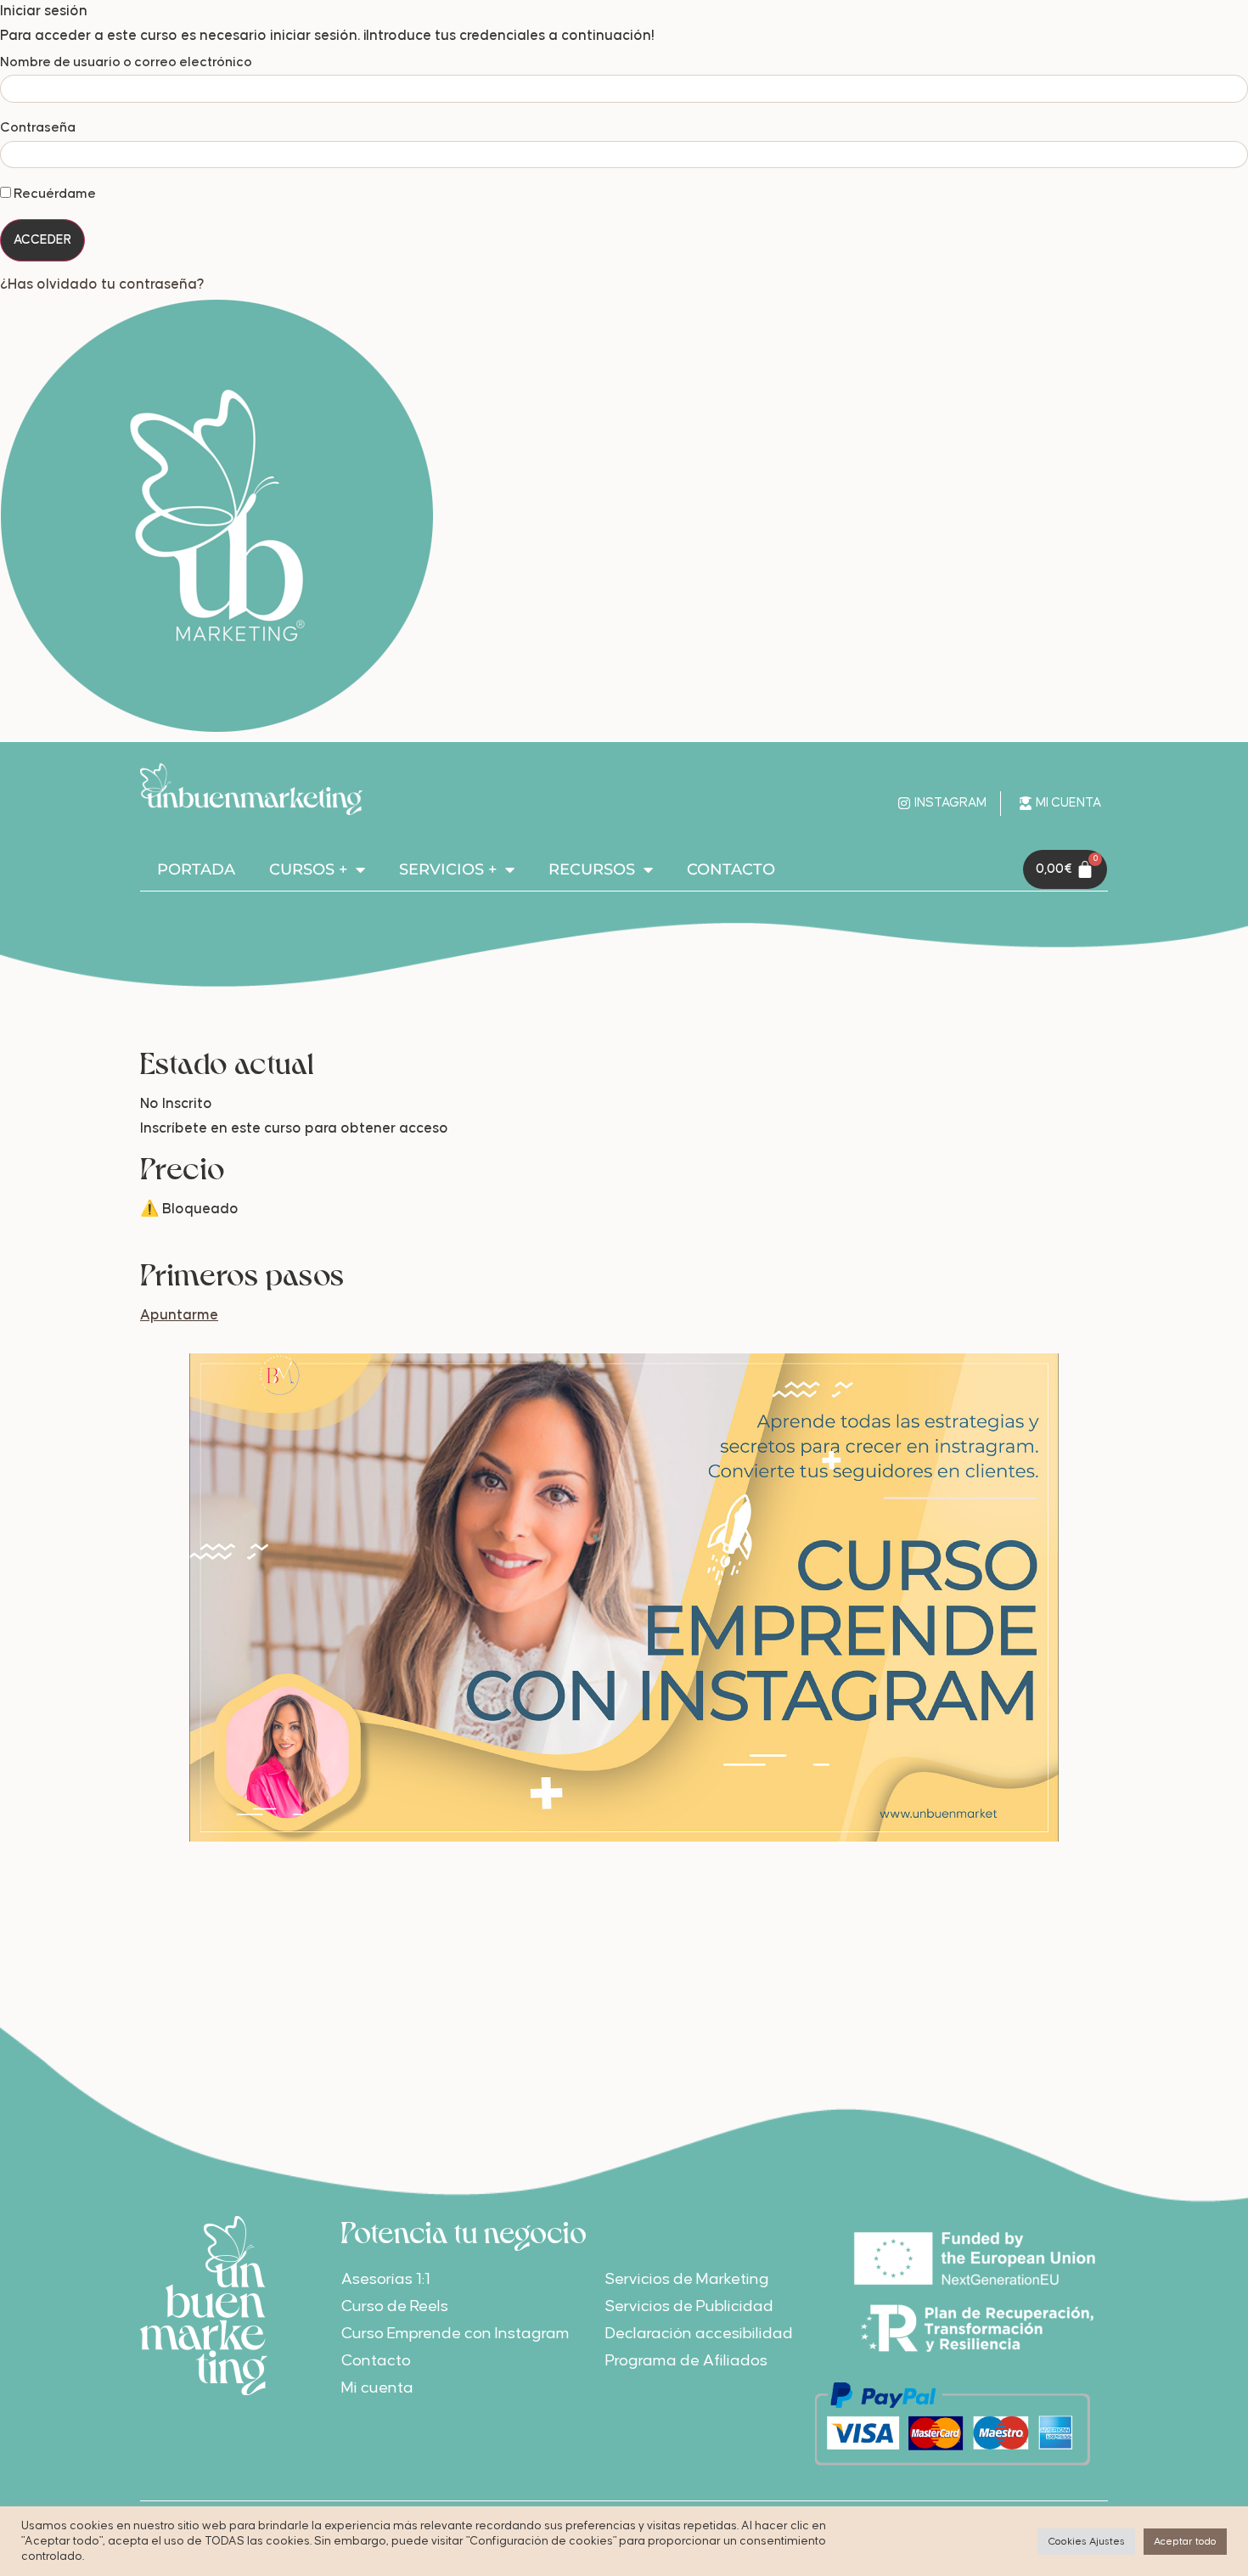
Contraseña (38, 127)
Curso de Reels (395, 2306)
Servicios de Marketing (687, 2279)
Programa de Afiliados (686, 2361)
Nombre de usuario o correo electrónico (126, 62)
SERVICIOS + (448, 869)
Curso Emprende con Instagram (455, 2334)
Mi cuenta (377, 2388)
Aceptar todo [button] (1185, 2542)
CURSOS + (308, 869)
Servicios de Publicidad (689, 2306)
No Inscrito (176, 1104)
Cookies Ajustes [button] (1086, 2542)
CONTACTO (731, 869)
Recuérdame (53, 194)
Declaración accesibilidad (699, 2334)
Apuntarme (179, 1316)
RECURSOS (592, 869)
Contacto (376, 2361)
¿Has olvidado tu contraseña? (102, 285)
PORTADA (196, 869)
